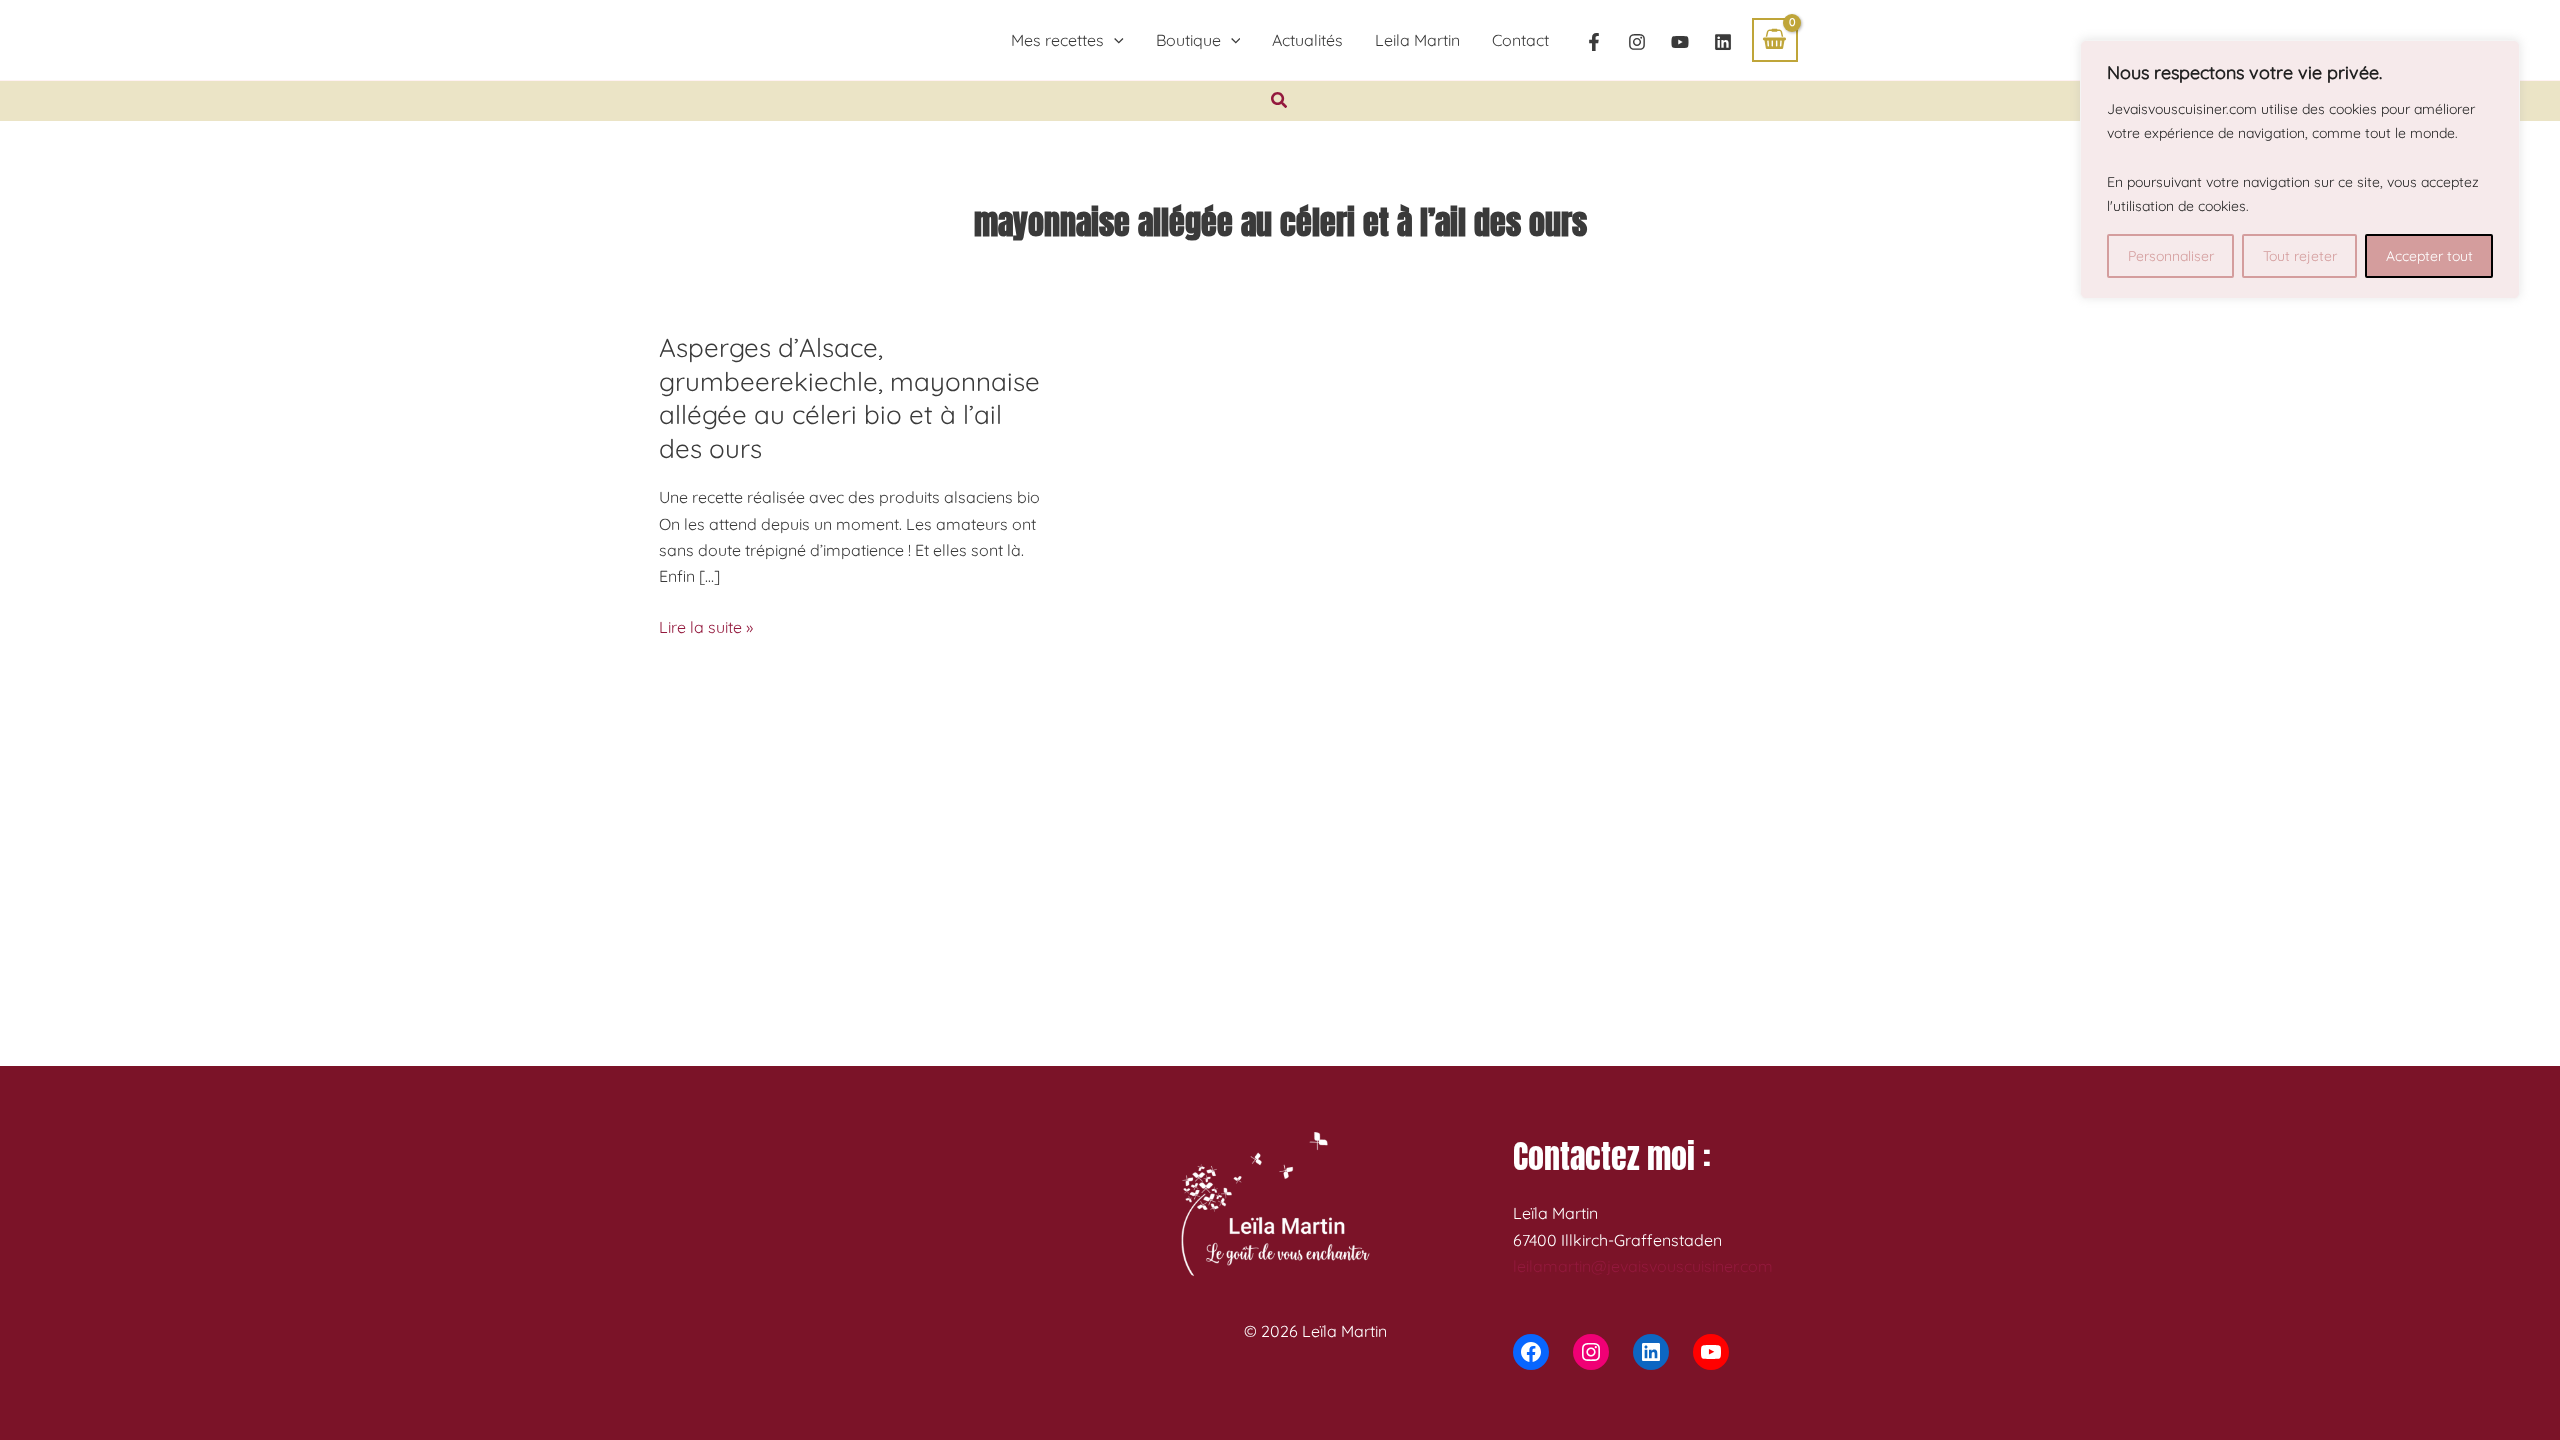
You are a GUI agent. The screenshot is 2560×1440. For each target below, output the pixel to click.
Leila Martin (1417, 40)
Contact (1520, 40)
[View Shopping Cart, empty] (1775, 39)
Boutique (1188, 40)
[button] (1114, 40)
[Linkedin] (1723, 42)
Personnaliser (2171, 256)
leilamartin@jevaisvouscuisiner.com (1643, 1266)
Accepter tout (2429, 256)
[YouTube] (1680, 42)
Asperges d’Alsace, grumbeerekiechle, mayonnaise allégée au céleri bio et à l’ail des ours (849, 398)
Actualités (1307, 40)
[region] (2300, 169)
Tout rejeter (2300, 256)
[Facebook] (1594, 42)
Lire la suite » (706, 628)
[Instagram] (1637, 42)
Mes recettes (1057, 40)
